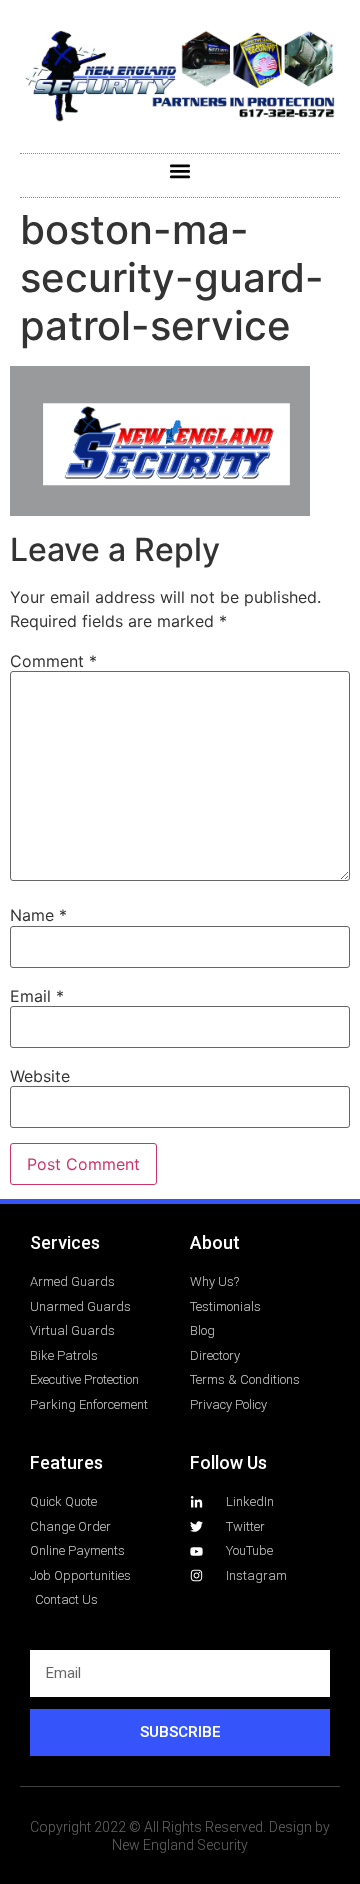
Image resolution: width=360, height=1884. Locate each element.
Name (38, 915)
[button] (180, 170)
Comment (53, 661)
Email (37, 996)
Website (40, 1076)
